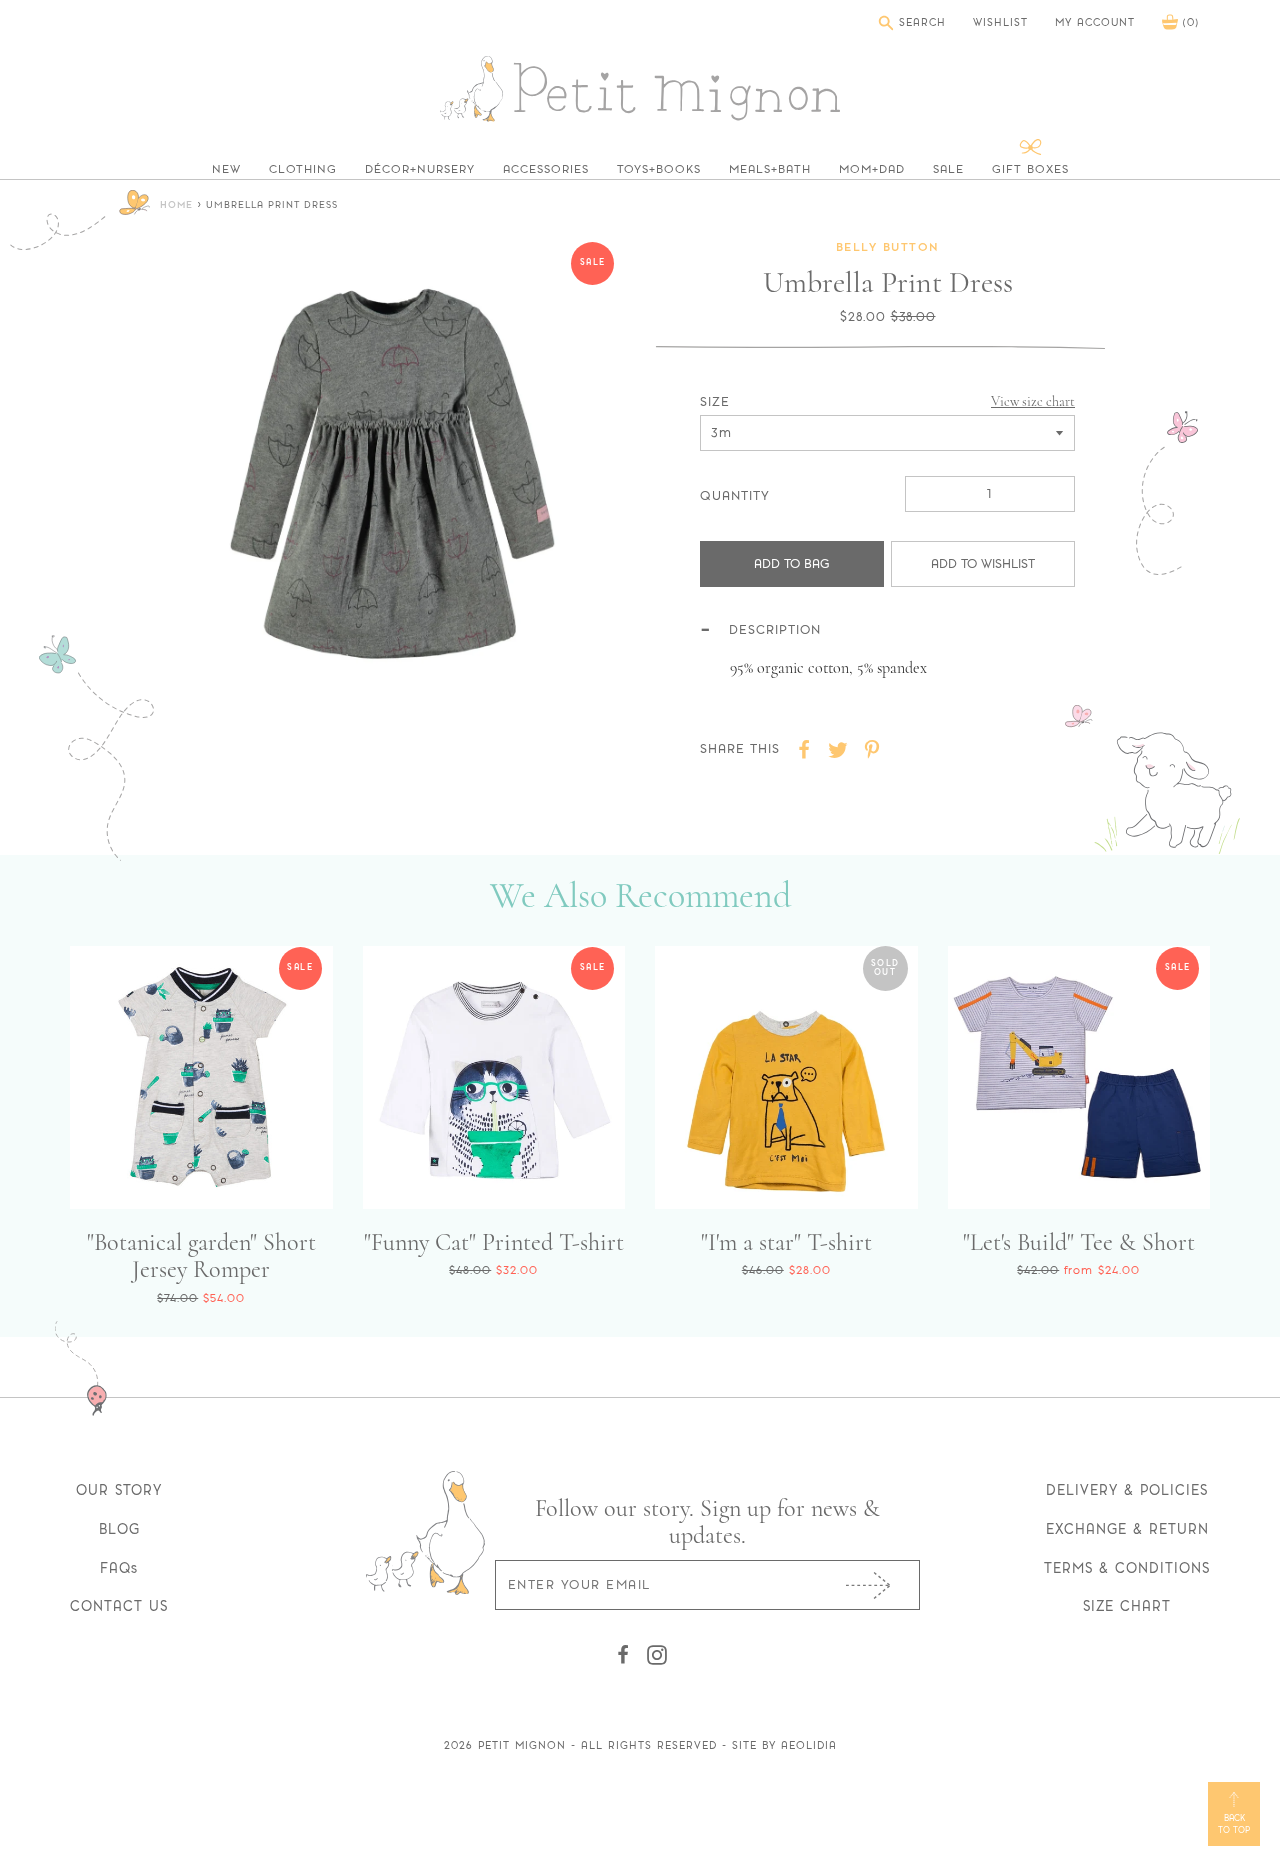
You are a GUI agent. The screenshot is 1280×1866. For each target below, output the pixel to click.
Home (176, 205)
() (1188, 22)
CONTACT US (119, 1606)
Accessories (546, 169)
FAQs (119, 1568)
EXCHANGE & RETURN (1127, 1529)
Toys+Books (659, 169)
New (226, 169)
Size (715, 401)
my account (1095, 23)
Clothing (303, 169)
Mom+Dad (872, 169)
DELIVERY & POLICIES (1127, 1490)
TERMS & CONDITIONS (1127, 1568)
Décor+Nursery (420, 169)
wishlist (1000, 23)
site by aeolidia (784, 1745)
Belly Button (888, 248)
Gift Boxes (1030, 169)
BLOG (119, 1529)
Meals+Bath (770, 169)
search (920, 22)
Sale (948, 169)
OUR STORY (119, 1490)
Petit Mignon (522, 1745)
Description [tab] (775, 629)
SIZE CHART (1127, 1606)
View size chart (1033, 401)
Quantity (735, 495)
